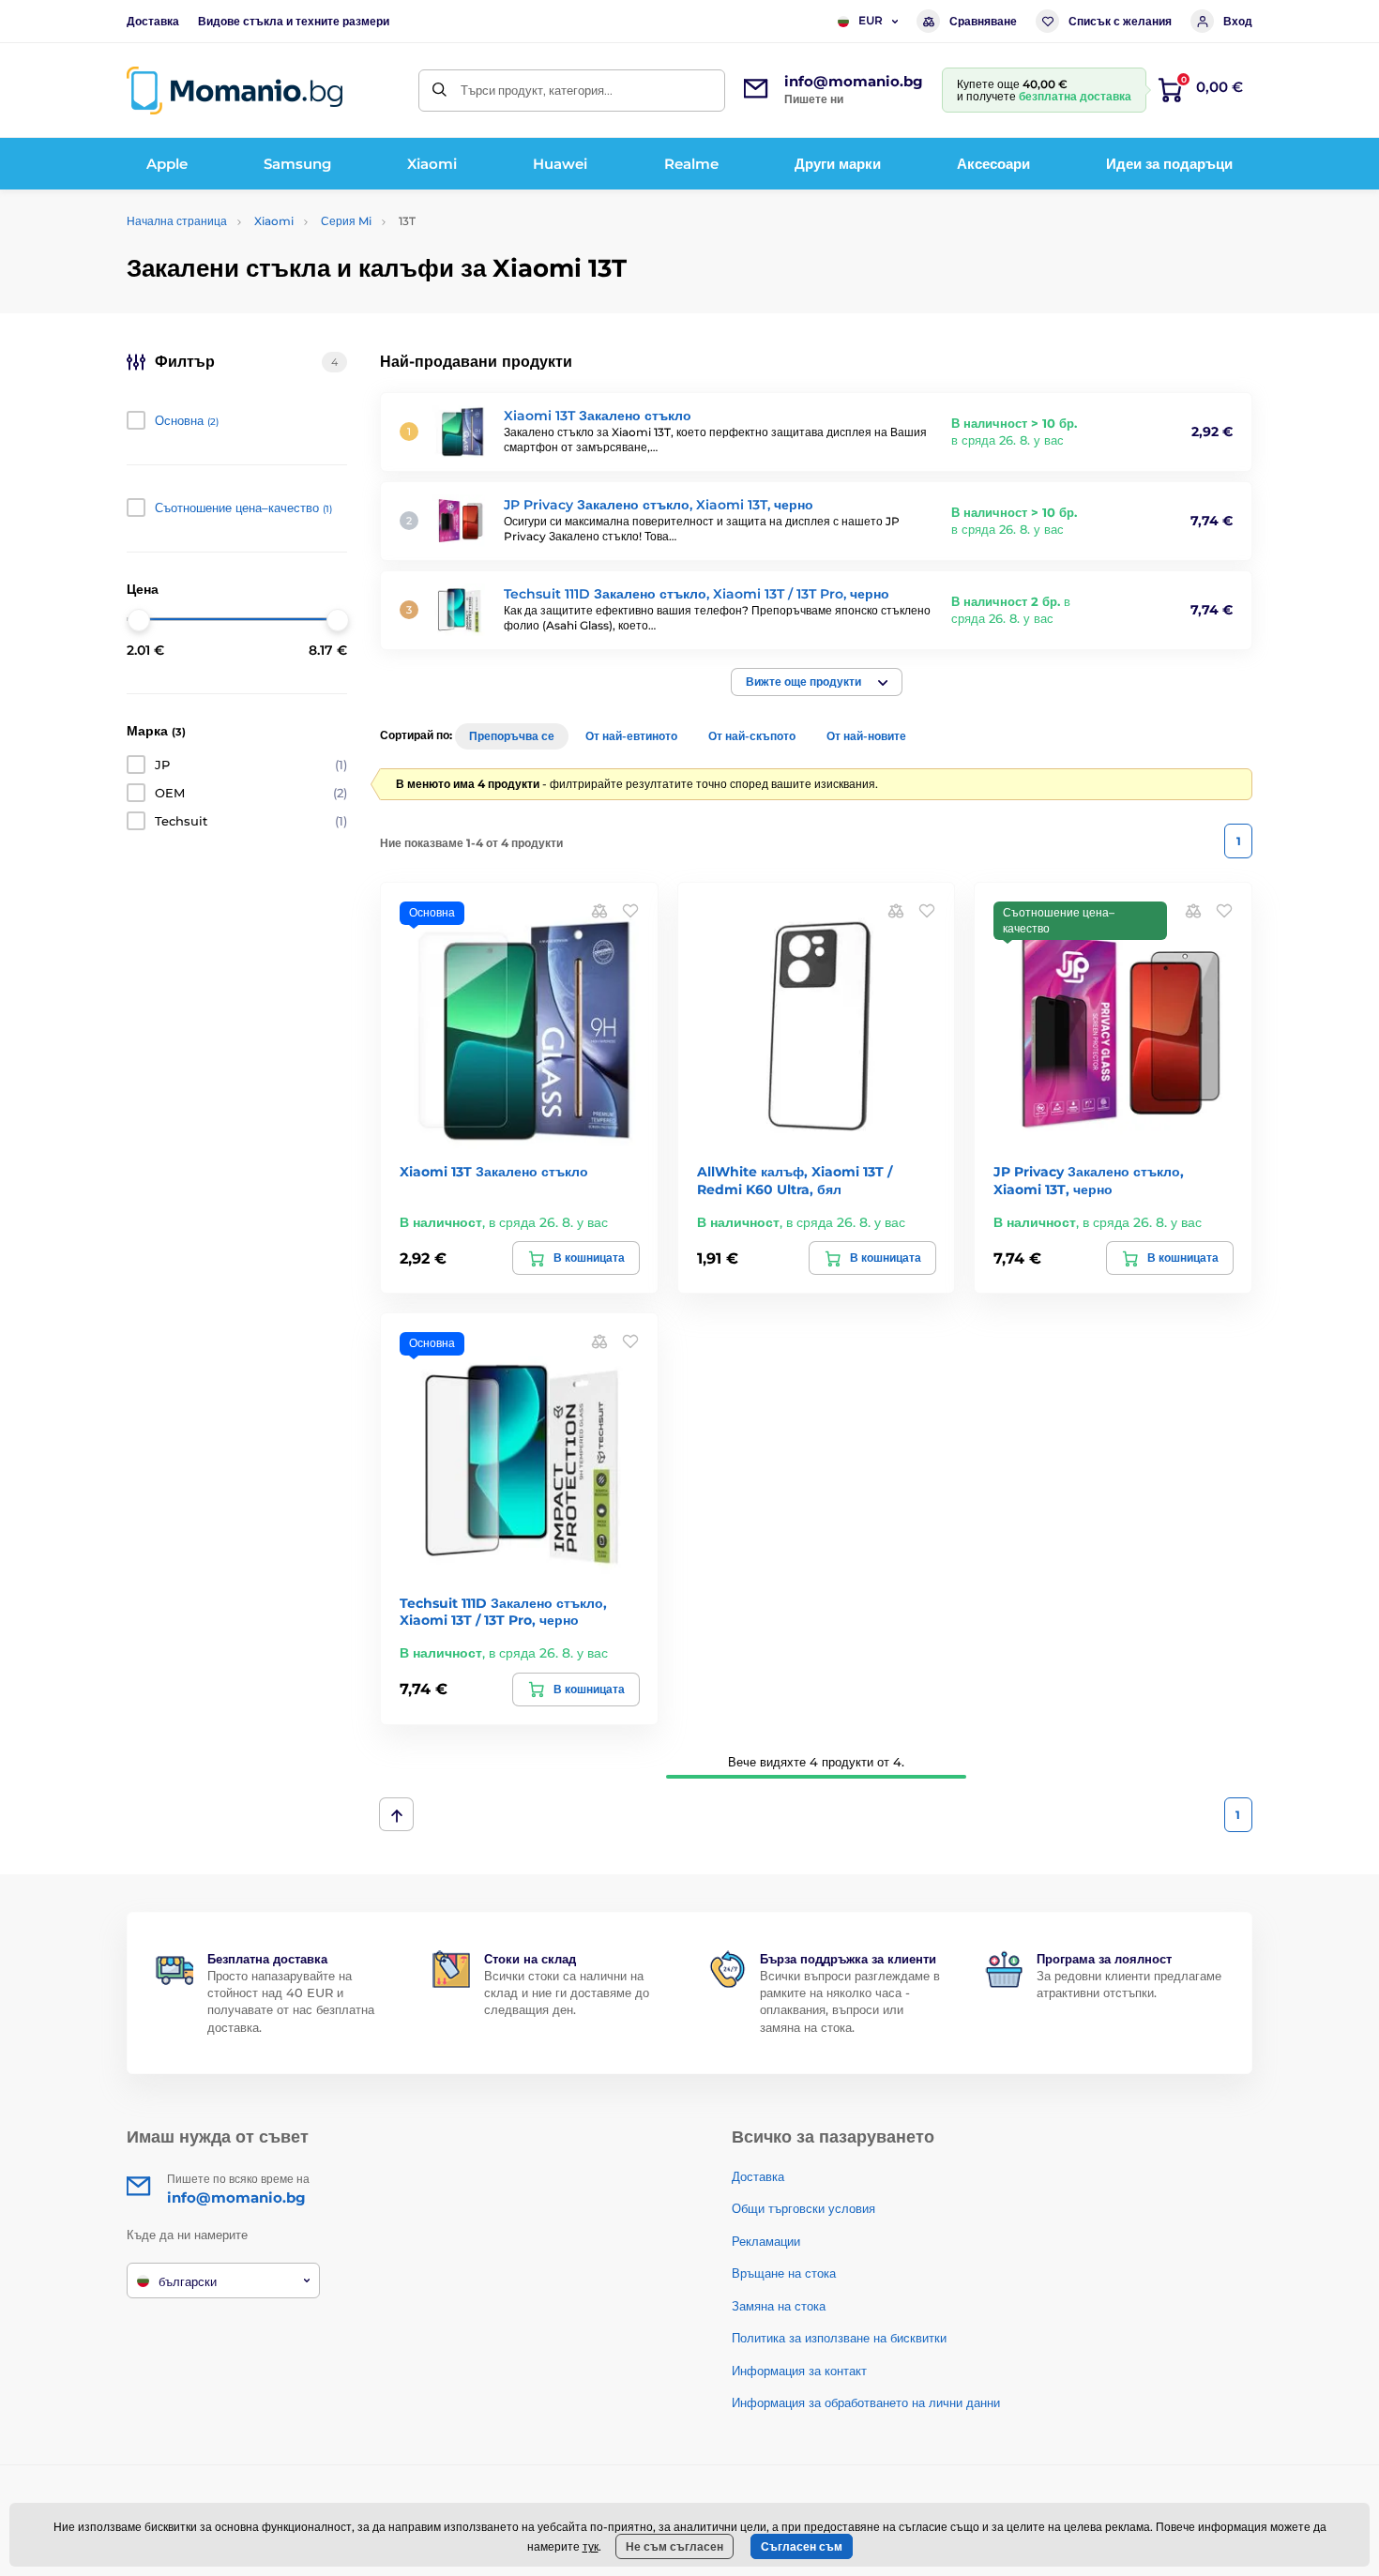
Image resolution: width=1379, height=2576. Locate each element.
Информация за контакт (799, 2371)
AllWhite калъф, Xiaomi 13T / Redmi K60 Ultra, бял (795, 1180)
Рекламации (766, 2241)
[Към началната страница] (235, 91)
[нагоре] (396, 1814)
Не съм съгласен (674, 2546)
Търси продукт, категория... (537, 90)
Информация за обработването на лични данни (866, 2402)
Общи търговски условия (803, 2208)
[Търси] (439, 91)
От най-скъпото (752, 736)
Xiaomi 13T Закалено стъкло (598, 416)
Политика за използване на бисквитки (839, 2338)
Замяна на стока (779, 2306)
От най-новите (866, 736)
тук (591, 2546)
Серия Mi (346, 221)
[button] (817, 682)
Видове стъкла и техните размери (294, 21)
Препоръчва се (512, 736)
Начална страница (177, 221)
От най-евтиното (631, 736)
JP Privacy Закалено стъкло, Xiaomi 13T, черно (659, 505)
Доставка (153, 21)
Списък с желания (1120, 21)
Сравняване (983, 21)
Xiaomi (274, 221)
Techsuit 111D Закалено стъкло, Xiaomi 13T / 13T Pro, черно (697, 594)
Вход (1238, 21)
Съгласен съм (802, 2546)
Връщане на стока (784, 2273)
